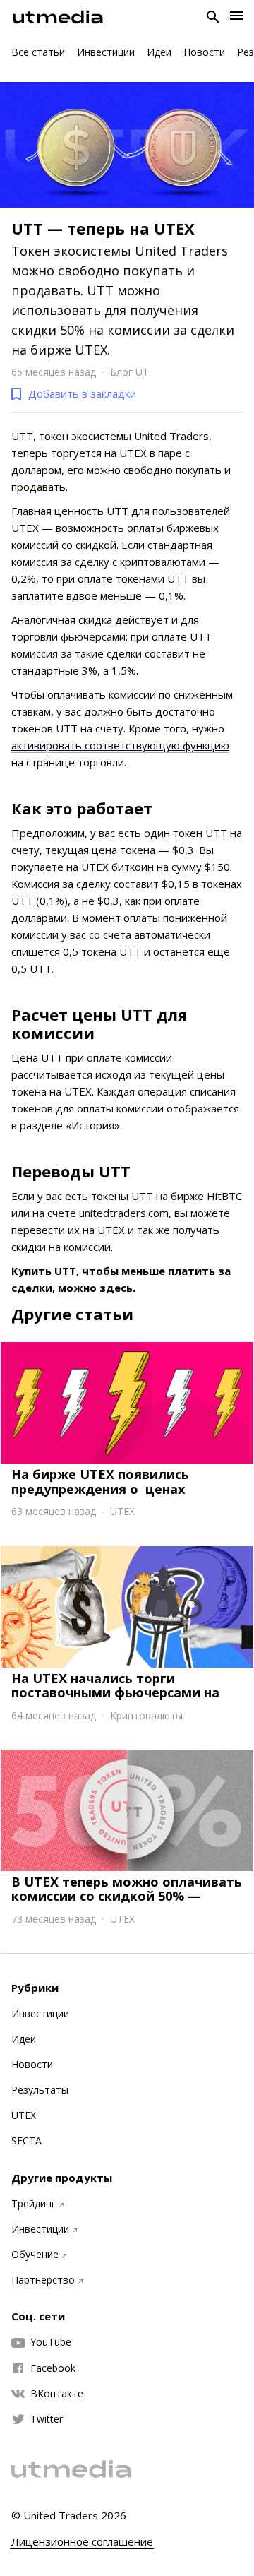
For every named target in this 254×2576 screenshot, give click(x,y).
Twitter (47, 2419)
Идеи (159, 52)
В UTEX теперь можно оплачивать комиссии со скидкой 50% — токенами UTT (127, 1896)
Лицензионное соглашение (82, 2542)
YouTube (51, 2342)
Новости (204, 52)
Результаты (40, 2090)
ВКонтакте (57, 2394)
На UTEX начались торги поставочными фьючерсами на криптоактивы (115, 1692)
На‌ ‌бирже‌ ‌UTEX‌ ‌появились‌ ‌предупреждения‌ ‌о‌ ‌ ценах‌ (100, 1481)
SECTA (26, 2141)
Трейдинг (34, 2204)
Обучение (35, 2255)
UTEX (24, 2115)
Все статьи (38, 52)
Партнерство (43, 2280)
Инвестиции (106, 52)
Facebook (53, 2368)
